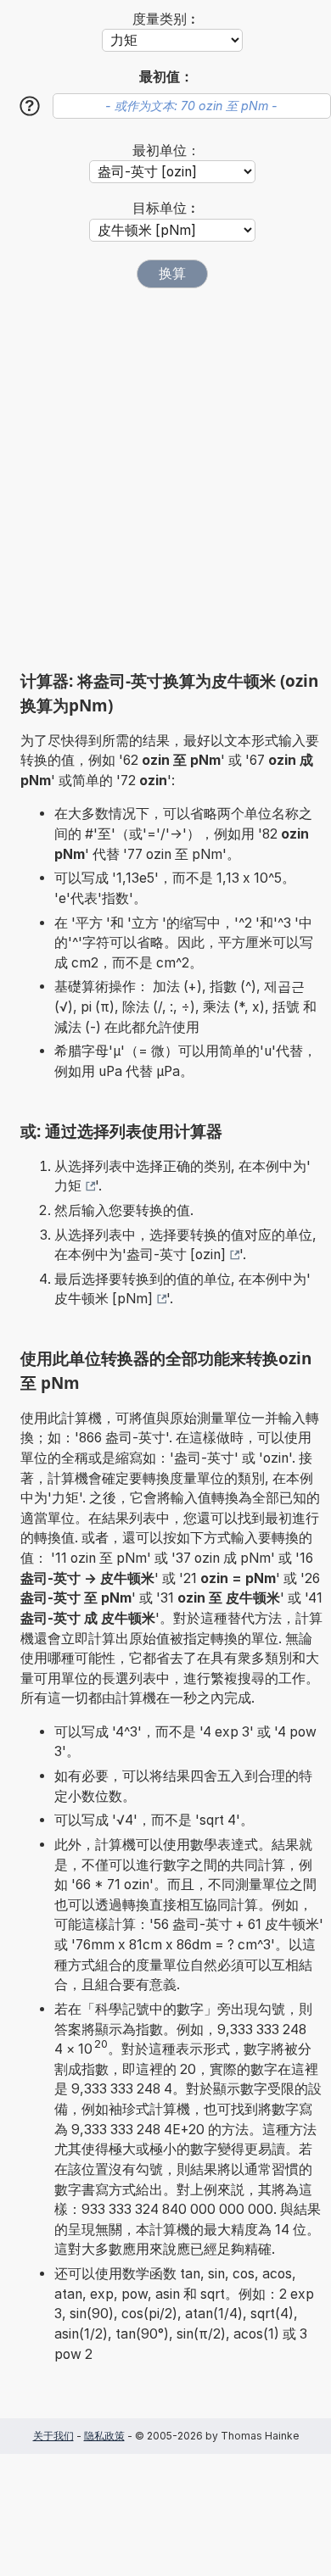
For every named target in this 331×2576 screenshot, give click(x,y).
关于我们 (53, 2436)
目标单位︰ (166, 208)
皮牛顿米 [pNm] (104, 1299)
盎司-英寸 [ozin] (176, 1255)
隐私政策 (104, 2436)
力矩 (68, 1186)
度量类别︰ (166, 19)
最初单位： (166, 151)
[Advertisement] (165, 479)
